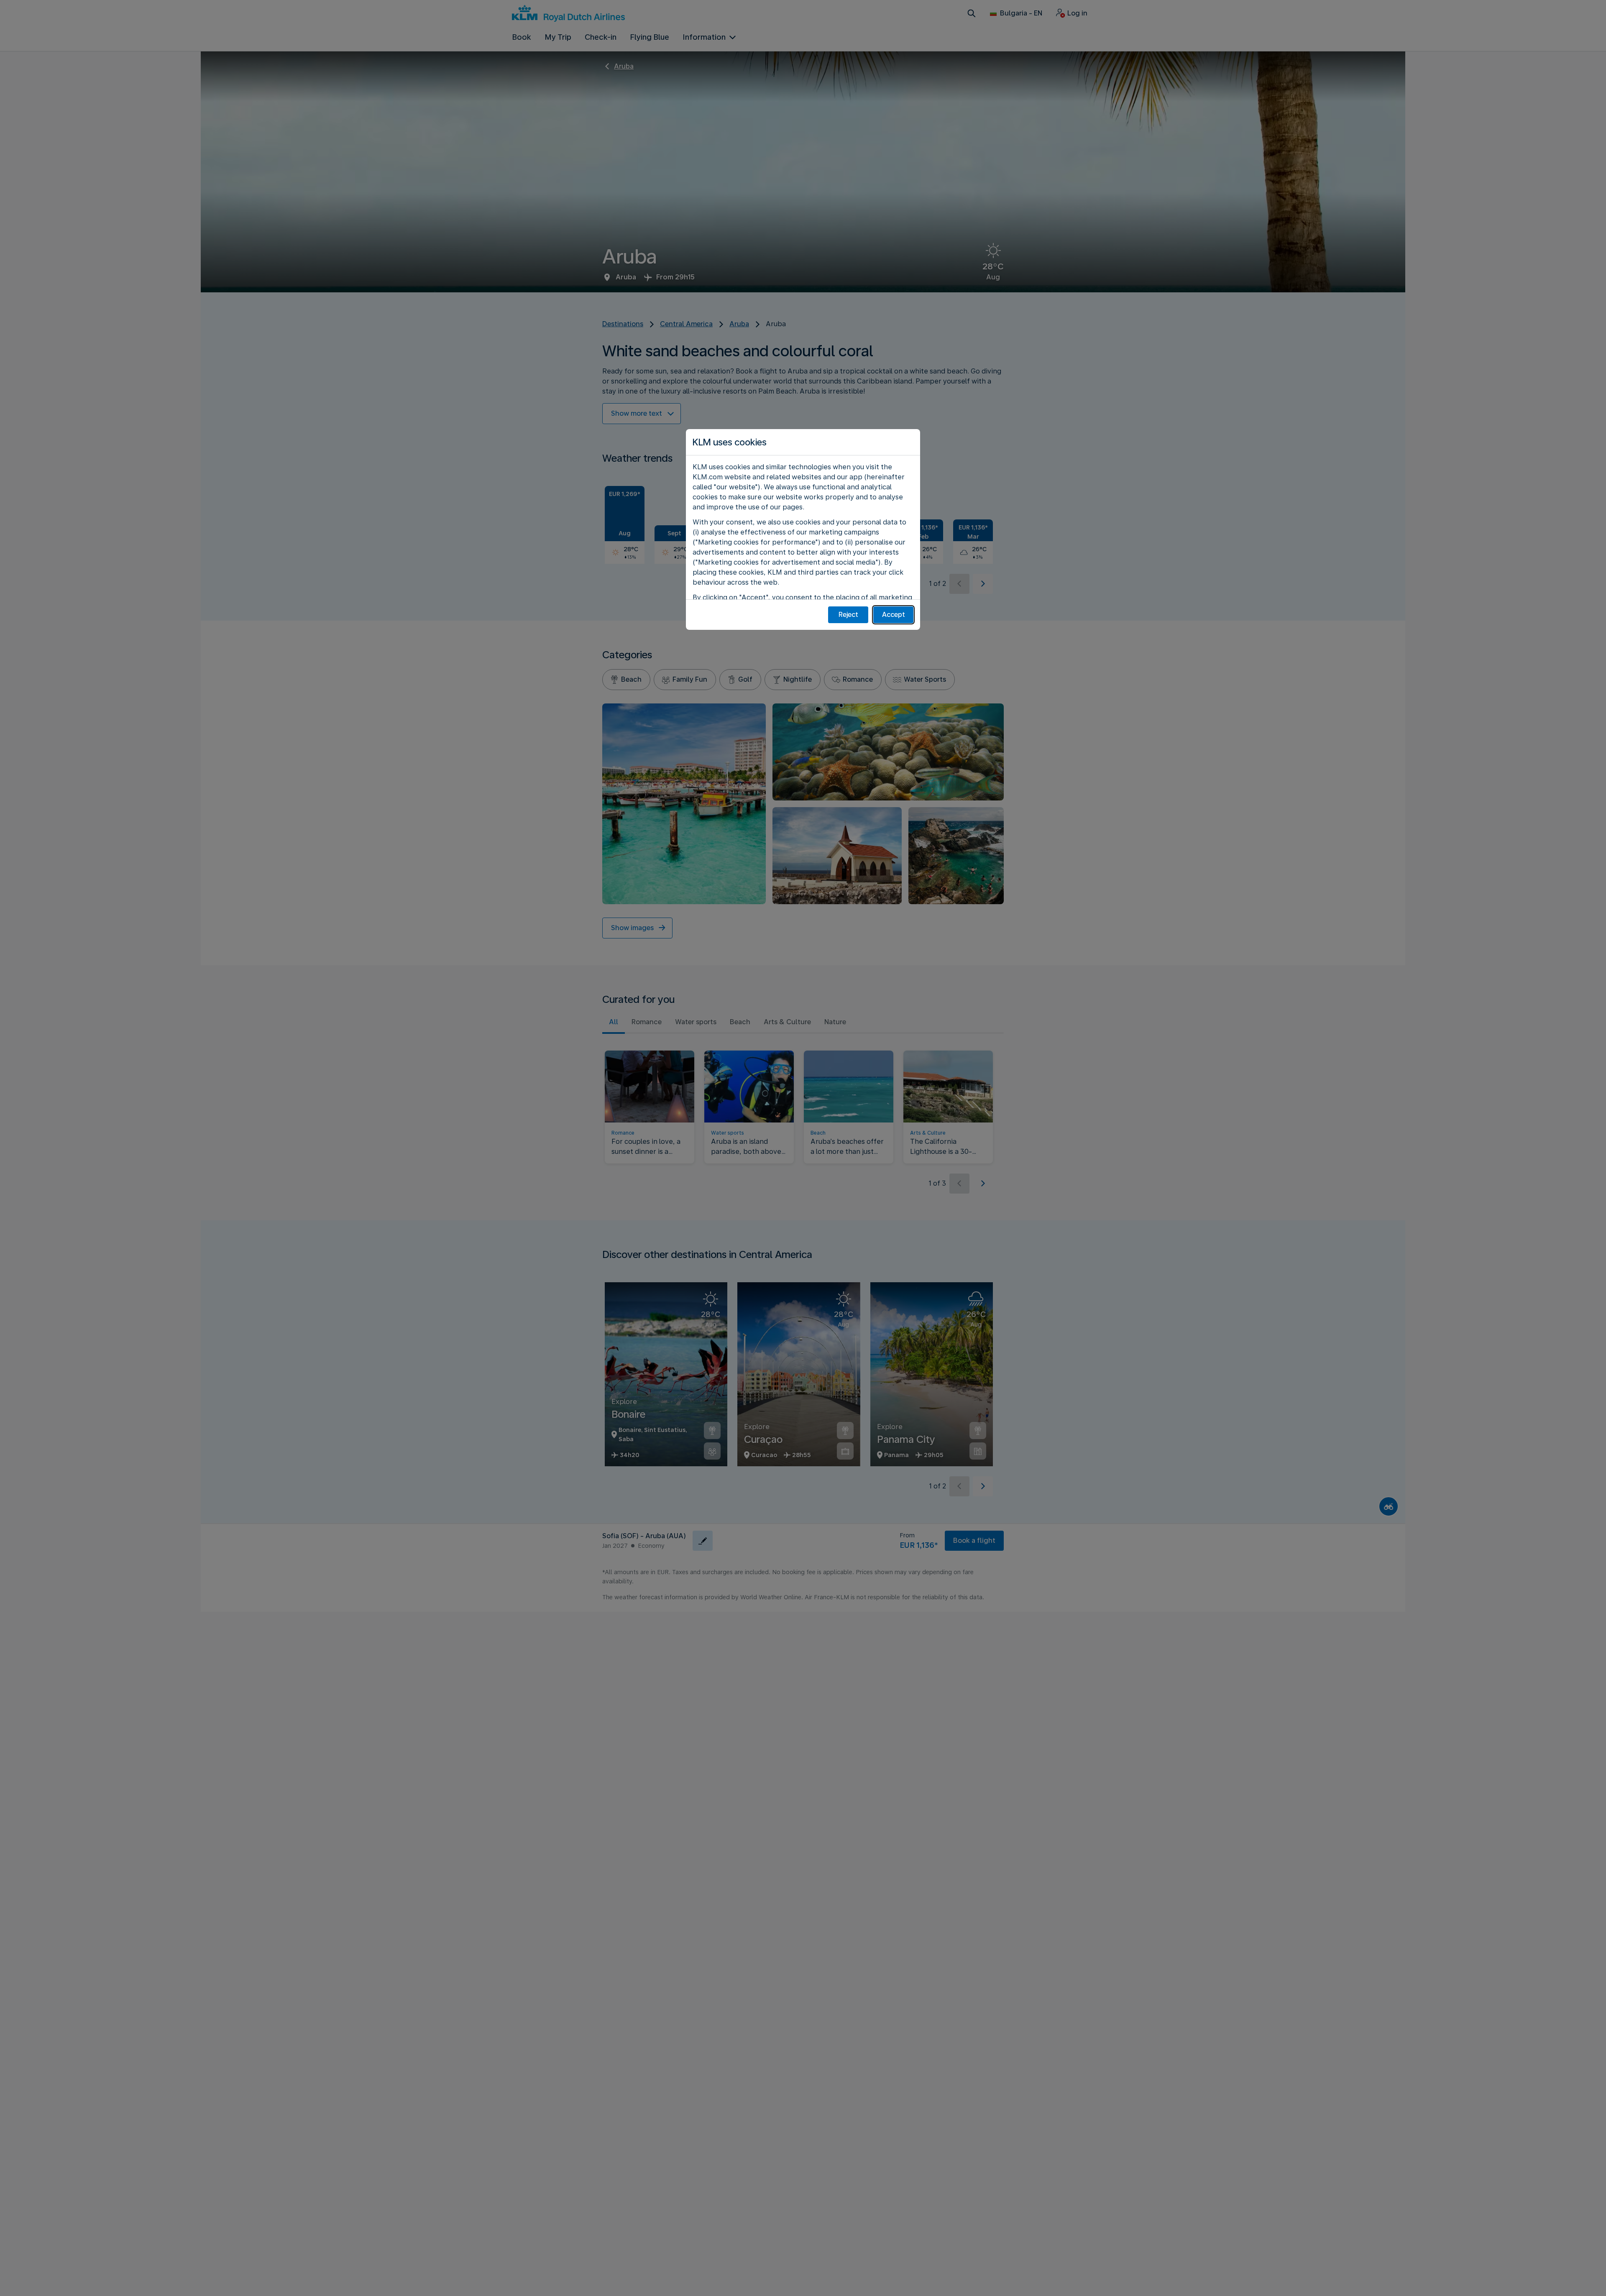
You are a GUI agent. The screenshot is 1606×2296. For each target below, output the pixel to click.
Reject (848, 615)
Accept (894, 615)
